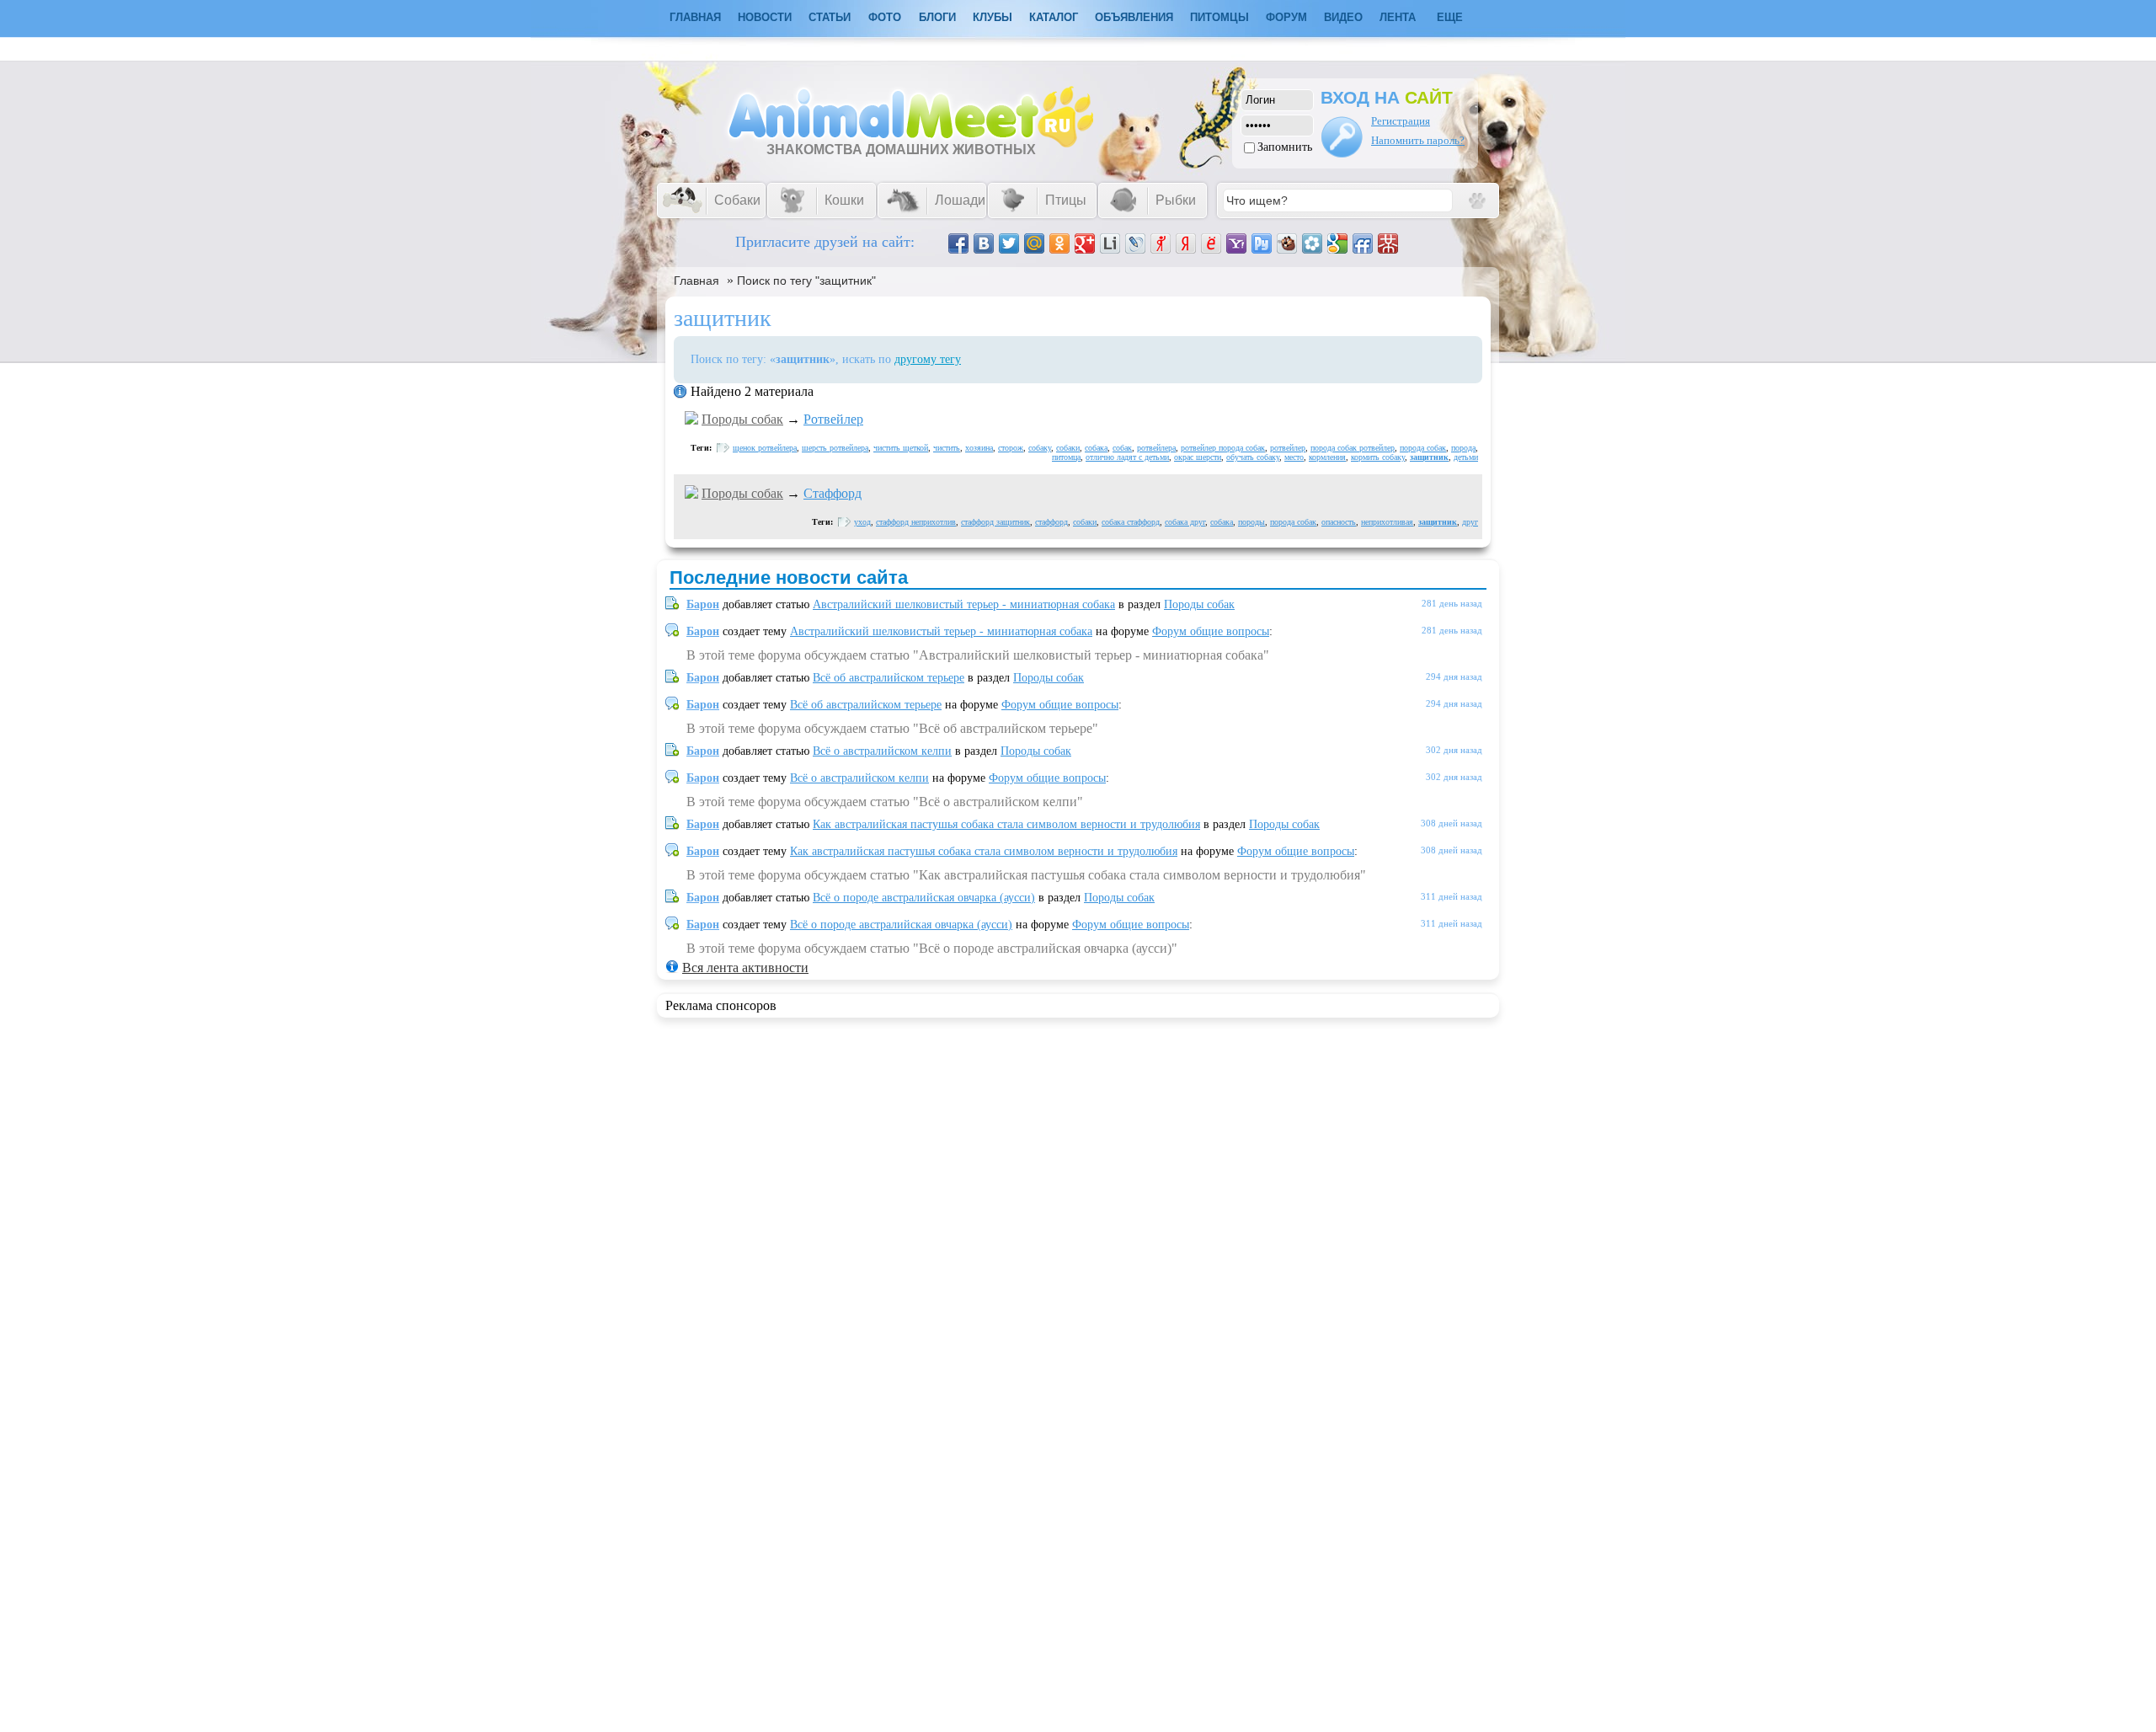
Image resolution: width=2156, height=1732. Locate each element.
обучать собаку (1253, 457)
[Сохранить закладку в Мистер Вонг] (1388, 243)
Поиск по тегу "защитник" (806, 281)
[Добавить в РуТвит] (1262, 243)
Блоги (937, 17)
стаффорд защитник (995, 522)
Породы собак (742, 419)
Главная (696, 281)
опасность (1339, 522)
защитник (1429, 457)
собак (1122, 448)
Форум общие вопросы (1211, 631)
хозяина (979, 448)
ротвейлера (1156, 448)
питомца (1066, 457)
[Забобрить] (1287, 243)
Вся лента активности (745, 968)
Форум (1286, 17)
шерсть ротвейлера (835, 448)
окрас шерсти (1198, 457)
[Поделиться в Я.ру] (1161, 243)
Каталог (1054, 17)
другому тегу (928, 359)
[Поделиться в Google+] (1085, 243)
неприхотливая (1387, 522)
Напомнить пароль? (1418, 140)
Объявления (1134, 17)
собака (1096, 448)
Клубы (993, 17)
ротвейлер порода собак (1223, 448)
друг (1470, 522)
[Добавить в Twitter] (1009, 243)
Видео (1343, 17)
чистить (947, 448)
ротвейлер (1288, 448)
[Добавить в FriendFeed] (1363, 243)
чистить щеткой (901, 448)
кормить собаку (1378, 457)
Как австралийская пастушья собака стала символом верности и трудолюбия (1006, 824)
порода (1463, 448)
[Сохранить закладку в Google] (1337, 243)
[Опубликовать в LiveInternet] (1110, 243)
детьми (1466, 457)
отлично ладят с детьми (1127, 457)
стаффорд (1051, 522)
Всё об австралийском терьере (889, 678)
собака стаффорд (1131, 522)
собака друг (1185, 522)
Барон (703, 604)
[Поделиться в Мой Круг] (1312, 243)
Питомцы (1219, 17)
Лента (1398, 17)
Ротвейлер (833, 419)
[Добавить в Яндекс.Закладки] (1186, 243)
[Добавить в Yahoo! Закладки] (1236, 243)
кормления (1327, 457)
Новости (765, 17)
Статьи (830, 17)
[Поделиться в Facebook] (958, 243)
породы (1251, 522)
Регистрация (1401, 121)
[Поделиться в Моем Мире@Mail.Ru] (1034, 243)
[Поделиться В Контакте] (984, 243)
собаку (1040, 448)
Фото (885, 17)
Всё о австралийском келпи (882, 751)
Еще (1450, 17)
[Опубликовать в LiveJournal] (1135, 243)
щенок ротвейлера (765, 448)
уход (862, 522)
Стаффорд (833, 493)
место (1294, 457)
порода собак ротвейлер (1353, 448)
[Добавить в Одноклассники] (1059, 243)
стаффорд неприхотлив (916, 522)
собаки (1068, 448)
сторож (1011, 448)
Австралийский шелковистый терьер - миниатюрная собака (964, 604)
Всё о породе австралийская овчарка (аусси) (924, 898)
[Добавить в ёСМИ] (1211, 243)
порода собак (1423, 448)
